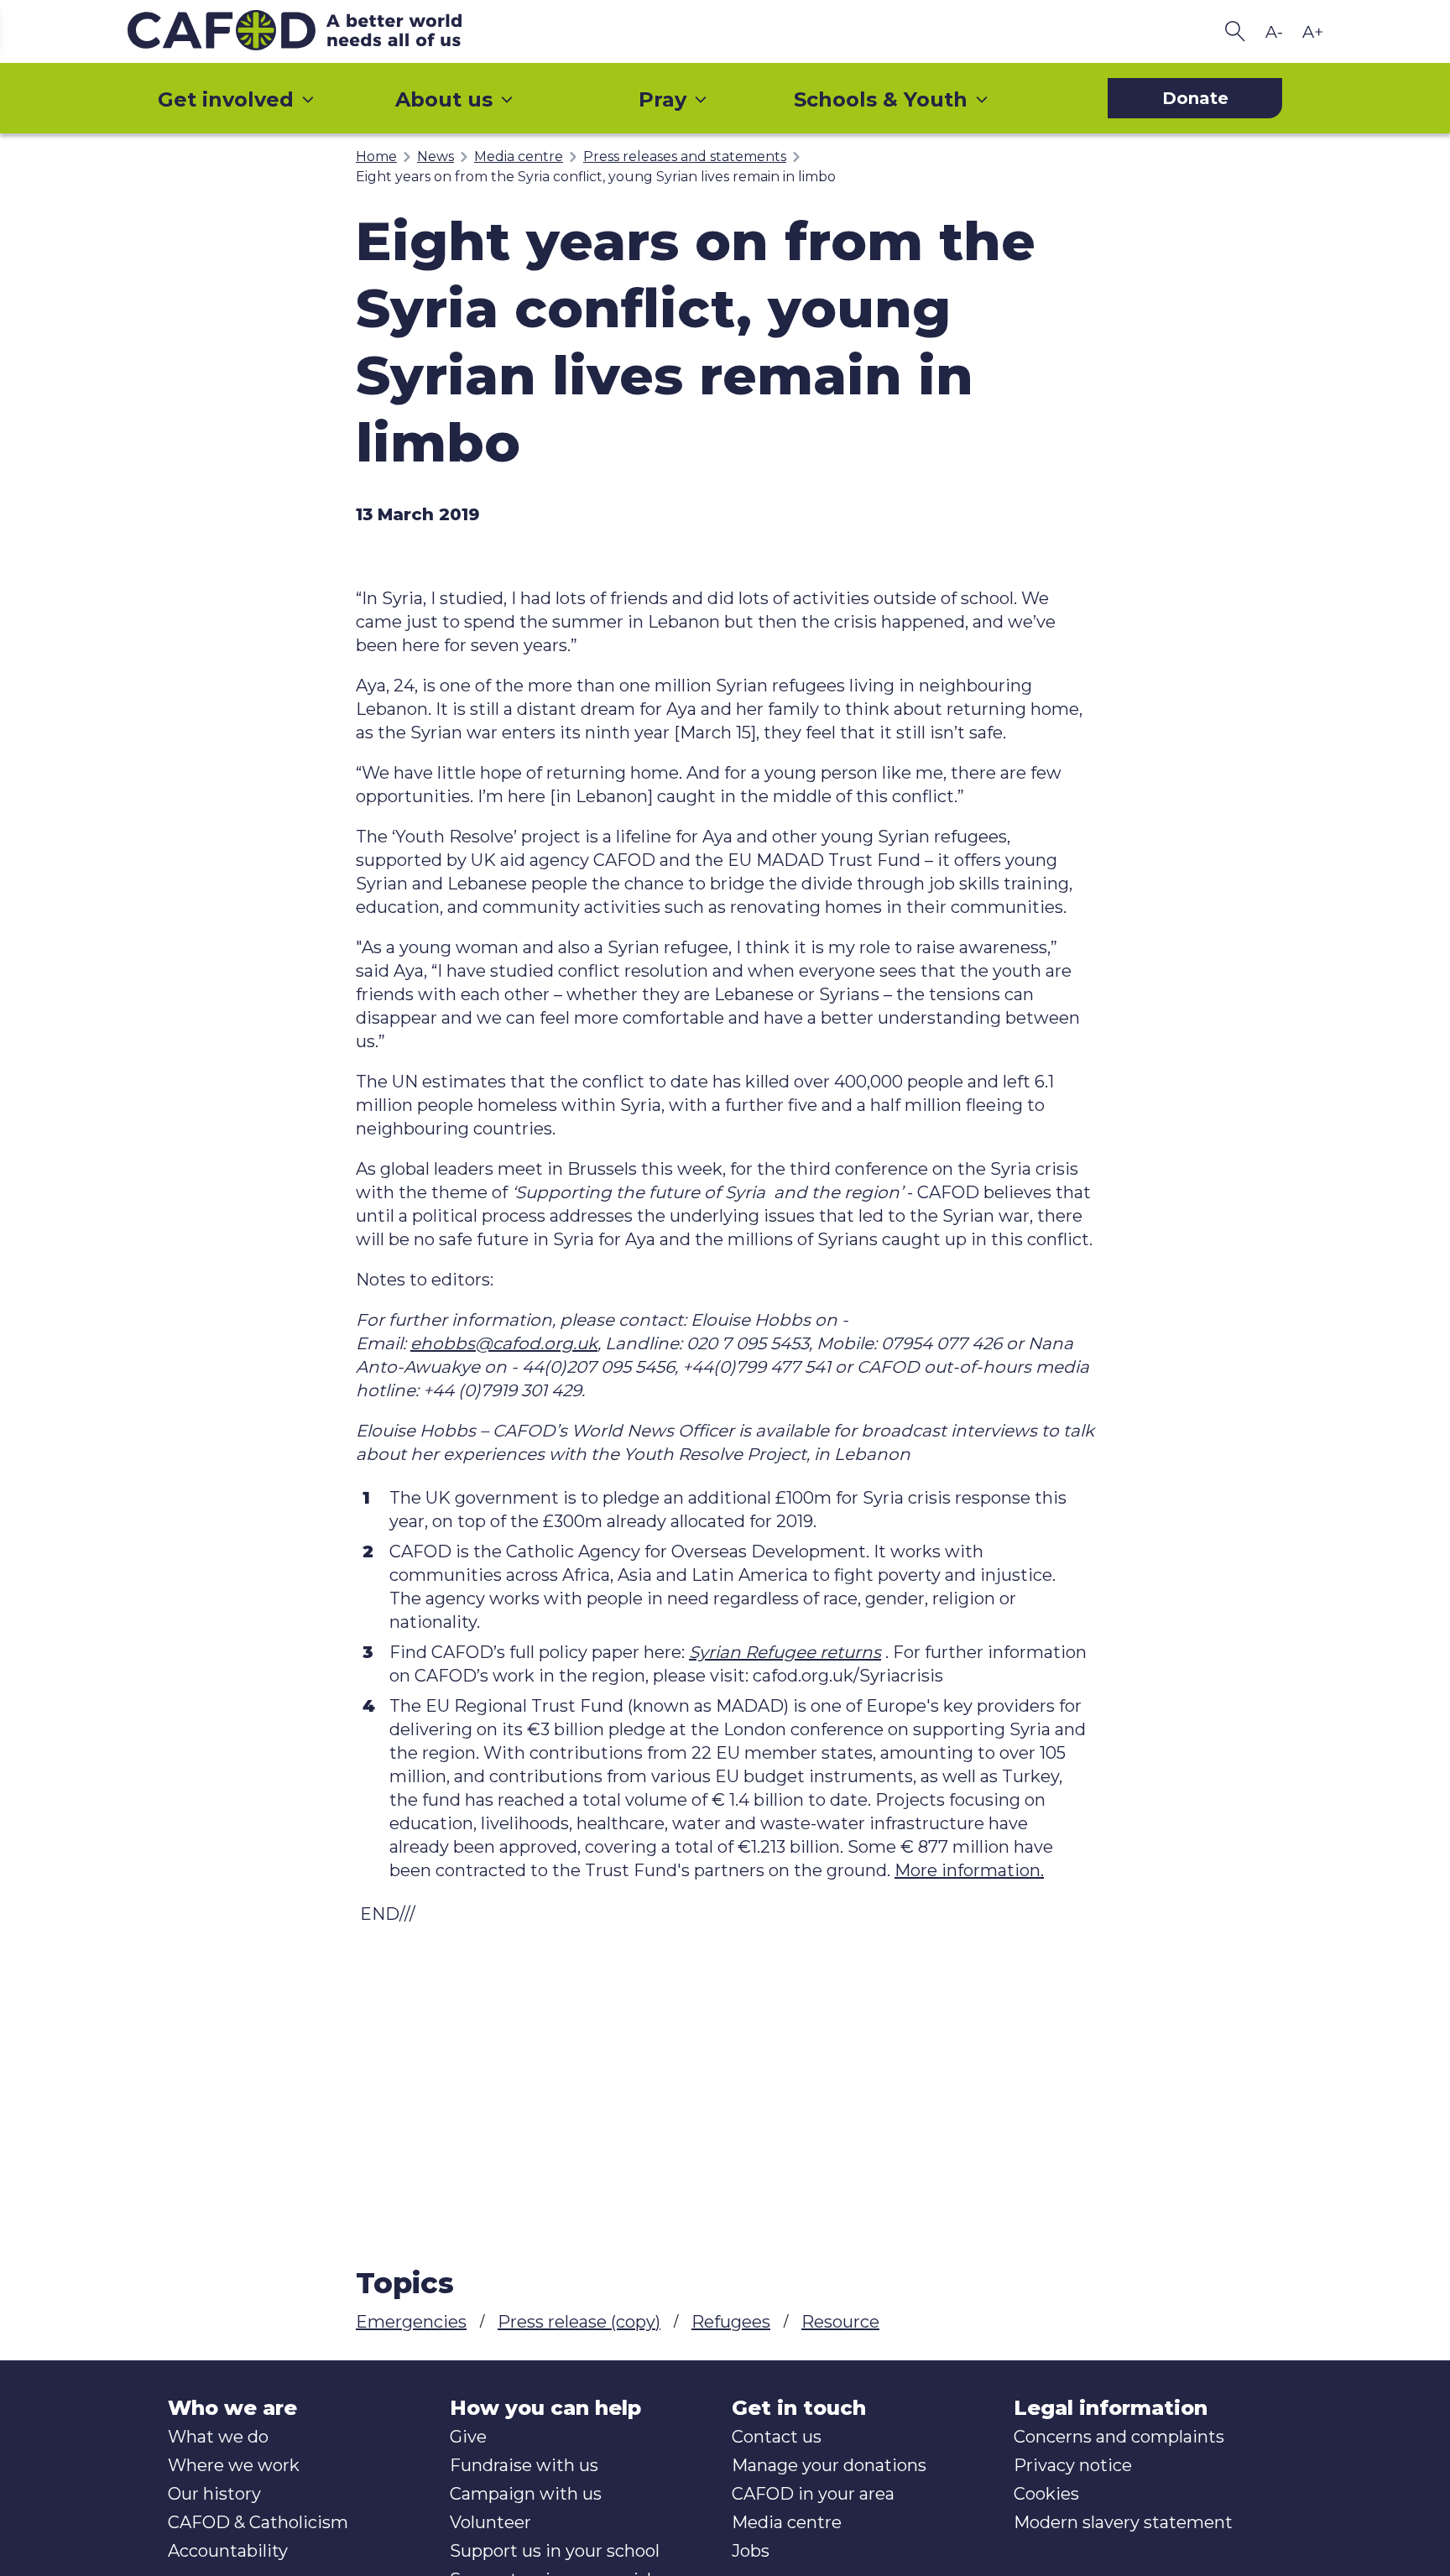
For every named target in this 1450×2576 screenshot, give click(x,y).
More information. (969, 1870)
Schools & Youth (881, 99)
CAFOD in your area (813, 2494)
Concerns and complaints (1119, 2437)
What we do (218, 2437)
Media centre (519, 156)
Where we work (234, 2465)
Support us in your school (555, 2551)
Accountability (228, 2551)
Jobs (751, 2551)
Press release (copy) (579, 2322)
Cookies (1046, 2494)
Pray (662, 99)
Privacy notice (1073, 2465)
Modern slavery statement (1123, 2522)
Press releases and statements (685, 156)
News (436, 156)
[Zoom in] (1312, 32)
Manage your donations (829, 2465)
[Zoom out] (1274, 32)
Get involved (226, 99)
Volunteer (490, 2522)
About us (444, 99)
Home (376, 156)
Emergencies (411, 2322)
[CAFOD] (329, 31)
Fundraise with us (524, 2465)
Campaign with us (526, 2494)
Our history (214, 2494)
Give (468, 2437)
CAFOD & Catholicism (258, 2522)
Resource (840, 2322)
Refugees (731, 2322)
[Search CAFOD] (1235, 31)
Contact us (777, 2437)
